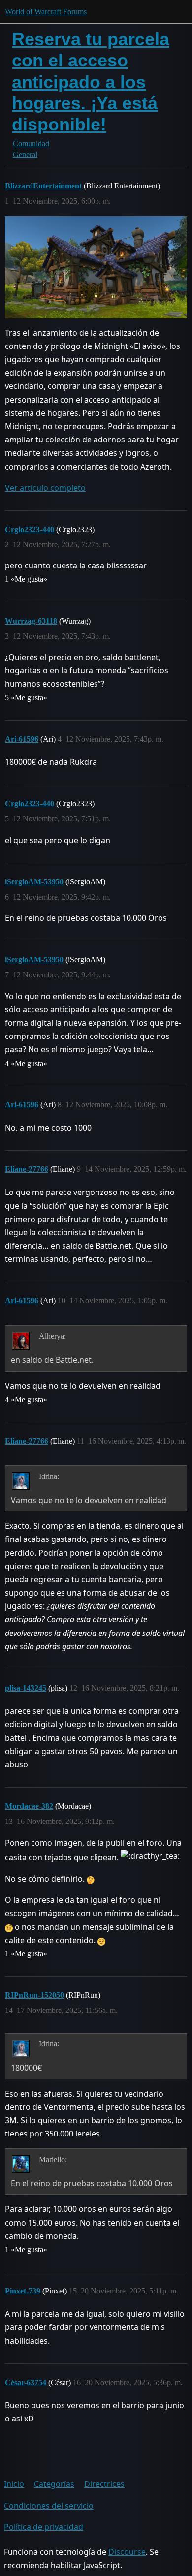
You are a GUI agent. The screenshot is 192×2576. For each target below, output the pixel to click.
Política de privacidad (44, 2527)
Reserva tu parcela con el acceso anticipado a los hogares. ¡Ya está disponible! (91, 82)
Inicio (14, 2484)
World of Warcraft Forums (46, 12)
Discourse (127, 2552)
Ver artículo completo (45, 488)
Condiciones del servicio (49, 2506)
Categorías (54, 2484)
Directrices (104, 2484)
